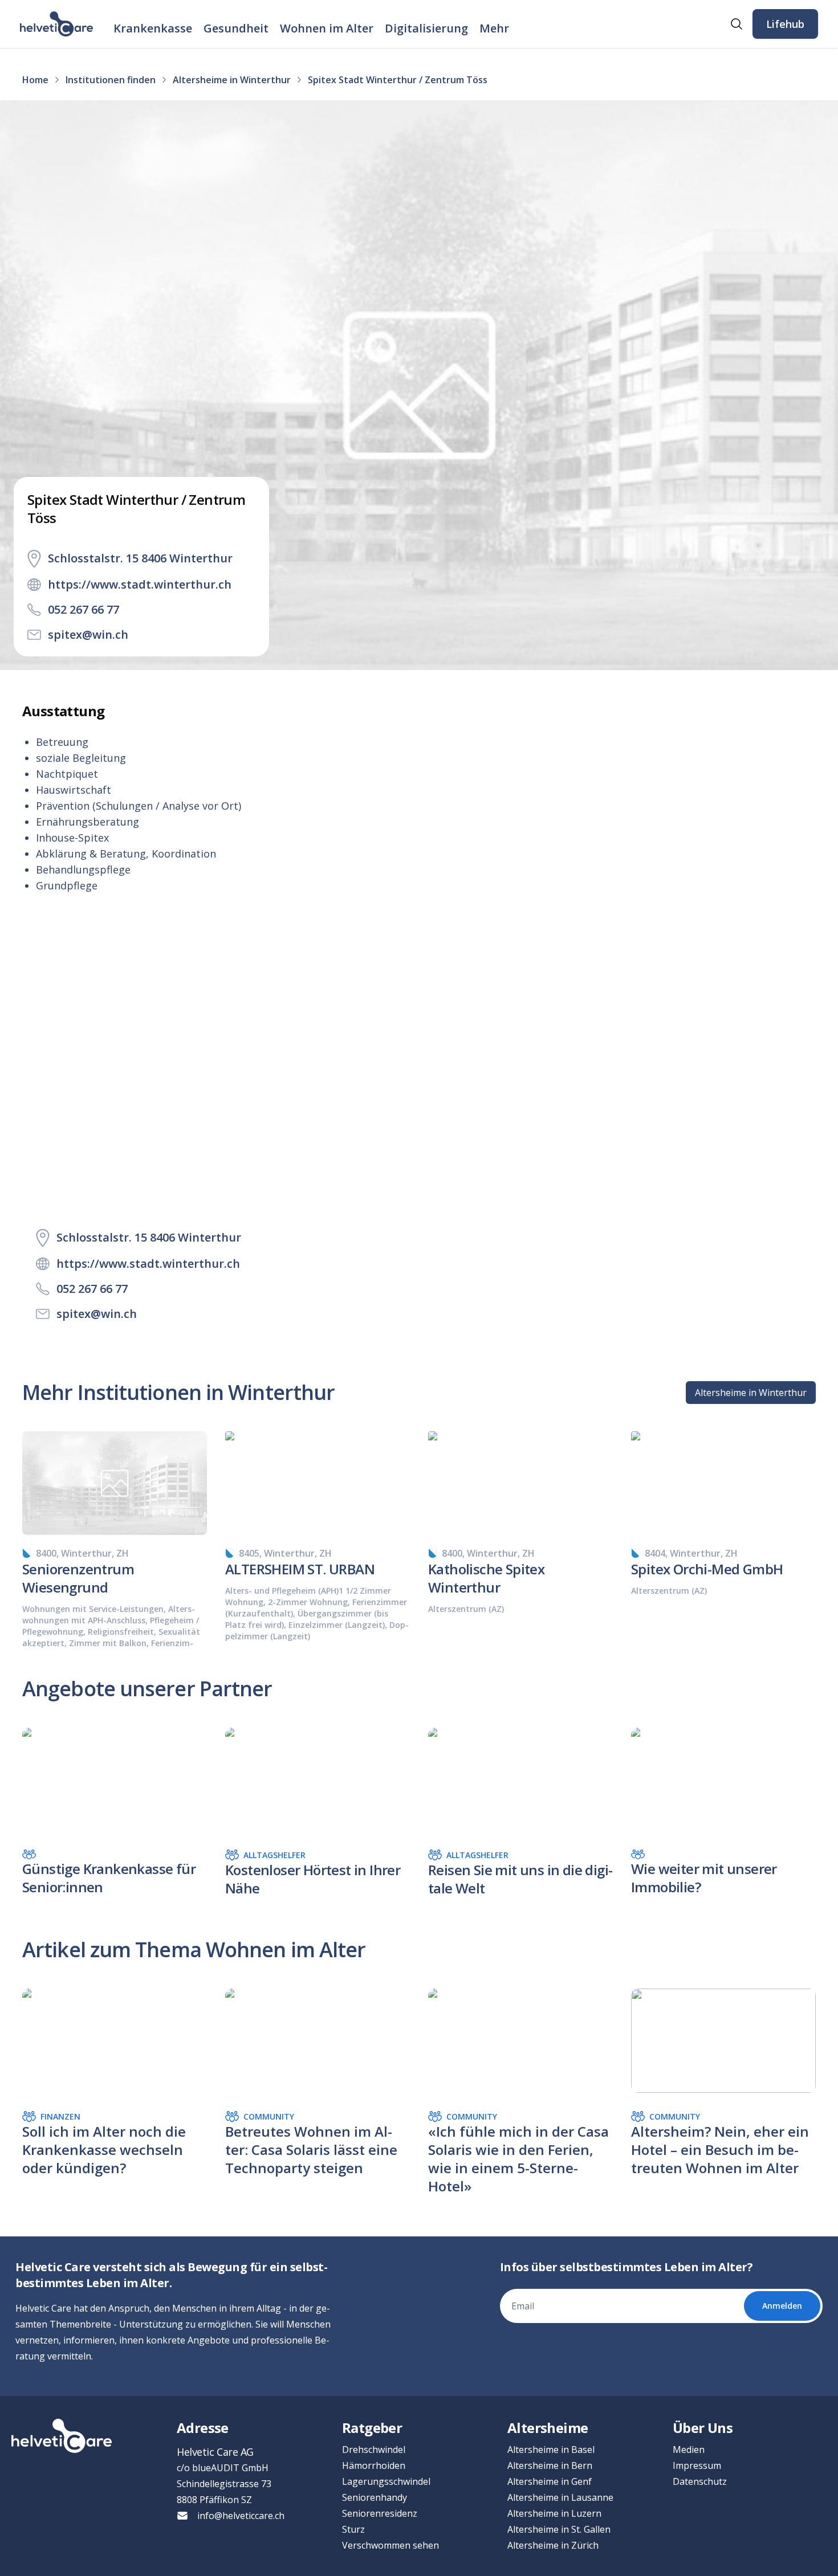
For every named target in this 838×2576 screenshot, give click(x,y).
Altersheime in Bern (550, 2465)
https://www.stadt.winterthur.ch (140, 584)
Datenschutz (700, 2481)
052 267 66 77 (84, 609)
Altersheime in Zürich (553, 2545)
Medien (689, 2450)
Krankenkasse (153, 28)
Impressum (697, 2465)
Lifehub (785, 24)
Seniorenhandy (375, 2497)
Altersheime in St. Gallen (559, 2529)
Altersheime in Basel (551, 2450)
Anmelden (782, 2306)
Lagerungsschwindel (386, 2481)
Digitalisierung (426, 28)
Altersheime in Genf (550, 2481)
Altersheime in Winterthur (751, 1393)
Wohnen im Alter (327, 28)
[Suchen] (737, 24)
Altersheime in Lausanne (560, 2497)
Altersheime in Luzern (554, 2513)
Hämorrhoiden (374, 2465)
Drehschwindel (374, 2450)
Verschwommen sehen (390, 2545)
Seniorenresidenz (380, 2513)
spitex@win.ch (88, 634)
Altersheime (548, 2428)
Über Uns (703, 2428)
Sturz (353, 2529)
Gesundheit (236, 28)
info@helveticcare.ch (241, 2516)
